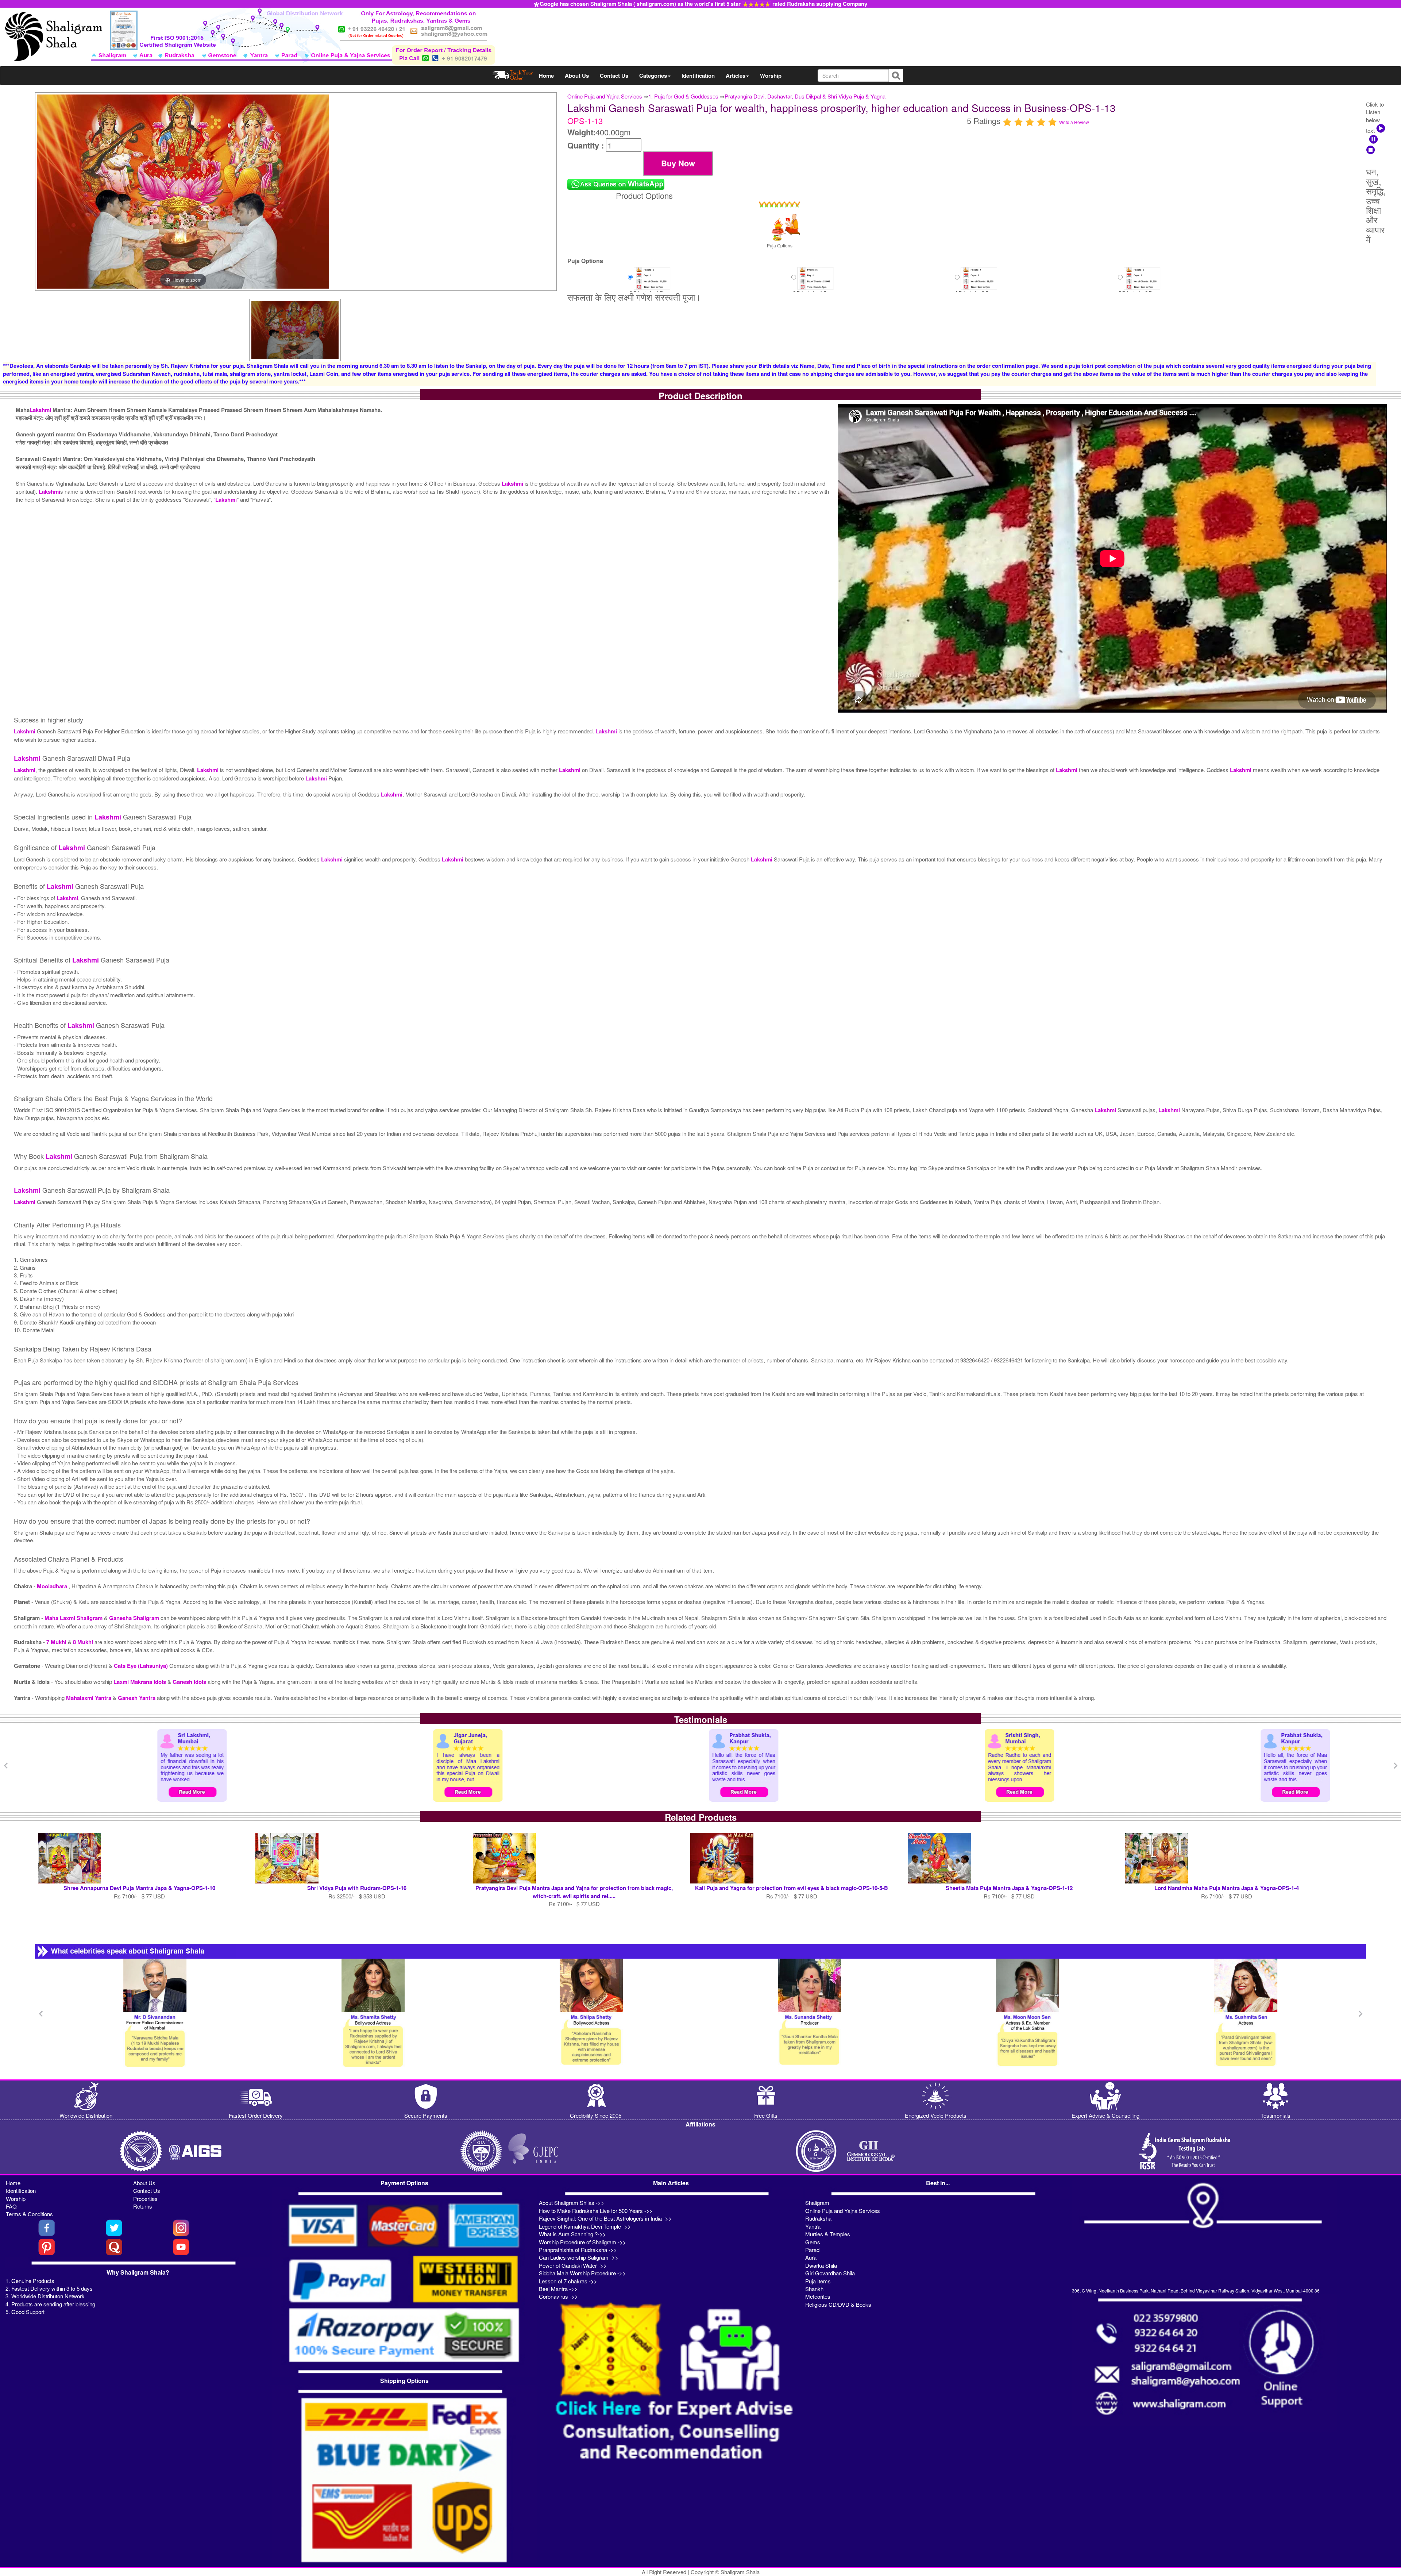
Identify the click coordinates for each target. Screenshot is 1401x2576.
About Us (577, 76)
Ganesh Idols (190, 1682)
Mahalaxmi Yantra (89, 1698)
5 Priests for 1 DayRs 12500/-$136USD (812, 288)
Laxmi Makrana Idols (140, 1682)
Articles (736, 76)
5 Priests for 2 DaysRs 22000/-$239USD (1139, 288)
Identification (698, 76)
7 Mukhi (57, 1642)
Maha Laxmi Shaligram (74, 1618)
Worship (771, 76)
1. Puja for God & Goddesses (683, 96)
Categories (653, 76)
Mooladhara (53, 1586)
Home (546, 76)
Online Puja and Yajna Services (605, 96)
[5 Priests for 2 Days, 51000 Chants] (1142, 278)
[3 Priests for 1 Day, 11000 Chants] (652, 278)
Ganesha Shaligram (135, 1618)
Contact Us (614, 76)
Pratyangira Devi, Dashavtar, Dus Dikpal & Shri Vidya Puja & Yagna (805, 96)
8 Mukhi (84, 1642)
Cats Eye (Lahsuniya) (142, 1666)
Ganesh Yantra (137, 1698)
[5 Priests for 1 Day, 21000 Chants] (815, 278)
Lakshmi (40, 410)
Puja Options (780, 245)
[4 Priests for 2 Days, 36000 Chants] (979, 278)
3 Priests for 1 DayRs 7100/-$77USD (648, 288)
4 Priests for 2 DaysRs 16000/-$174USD (976, 288)
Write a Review (1074, 122)
